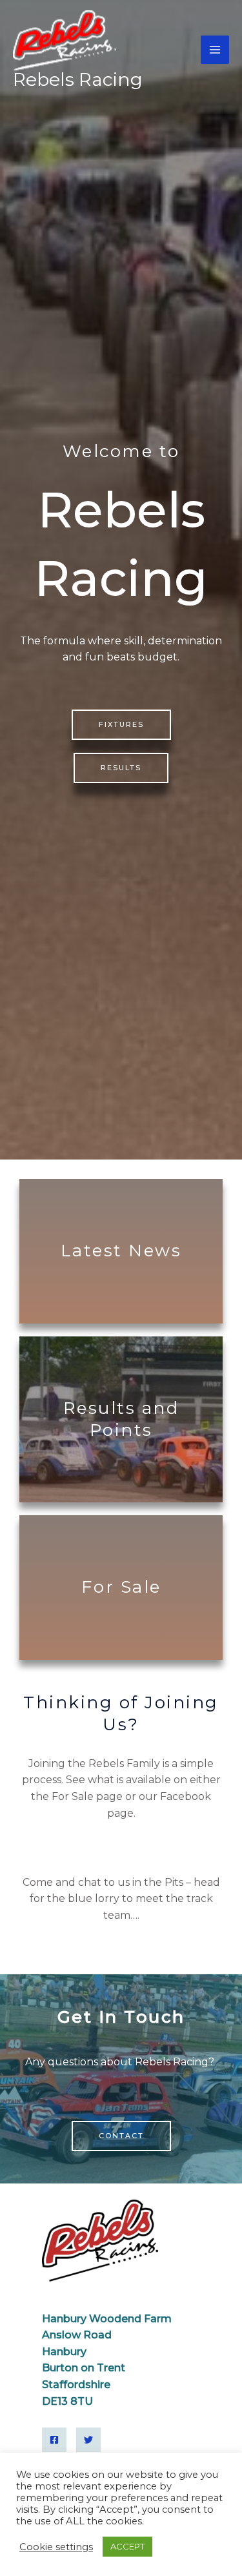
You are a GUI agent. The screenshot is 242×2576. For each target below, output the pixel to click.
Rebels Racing (78, 79)
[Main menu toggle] (215, 50)
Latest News (121, 1251)
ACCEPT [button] (127, 2546)
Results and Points (121, 1419)
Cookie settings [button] (56, 2547)
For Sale (121, 1587)
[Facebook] (54, 2440)
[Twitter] (88, 2440)
